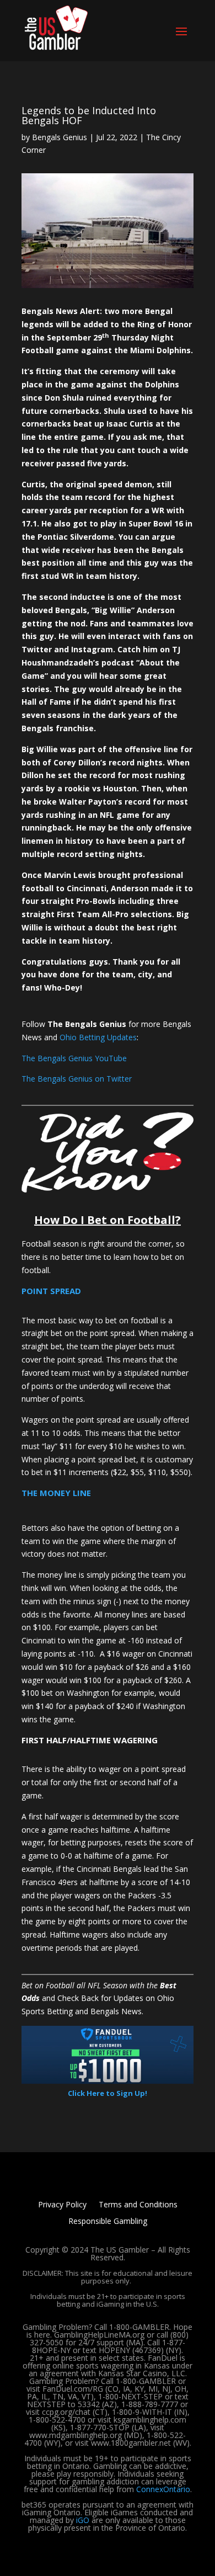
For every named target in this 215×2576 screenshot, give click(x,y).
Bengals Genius (60, 137)
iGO (83, 2520)
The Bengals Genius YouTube (74, 1058)
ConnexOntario (163, 2489)
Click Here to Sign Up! (108, 2093)
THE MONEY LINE (56, 1493)
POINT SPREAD (51, 1291)
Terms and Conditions (138, 2205)
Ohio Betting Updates (98, 1037)
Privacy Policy (62, 2205)
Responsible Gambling (108, 2222)
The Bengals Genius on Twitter (77, 1079)
